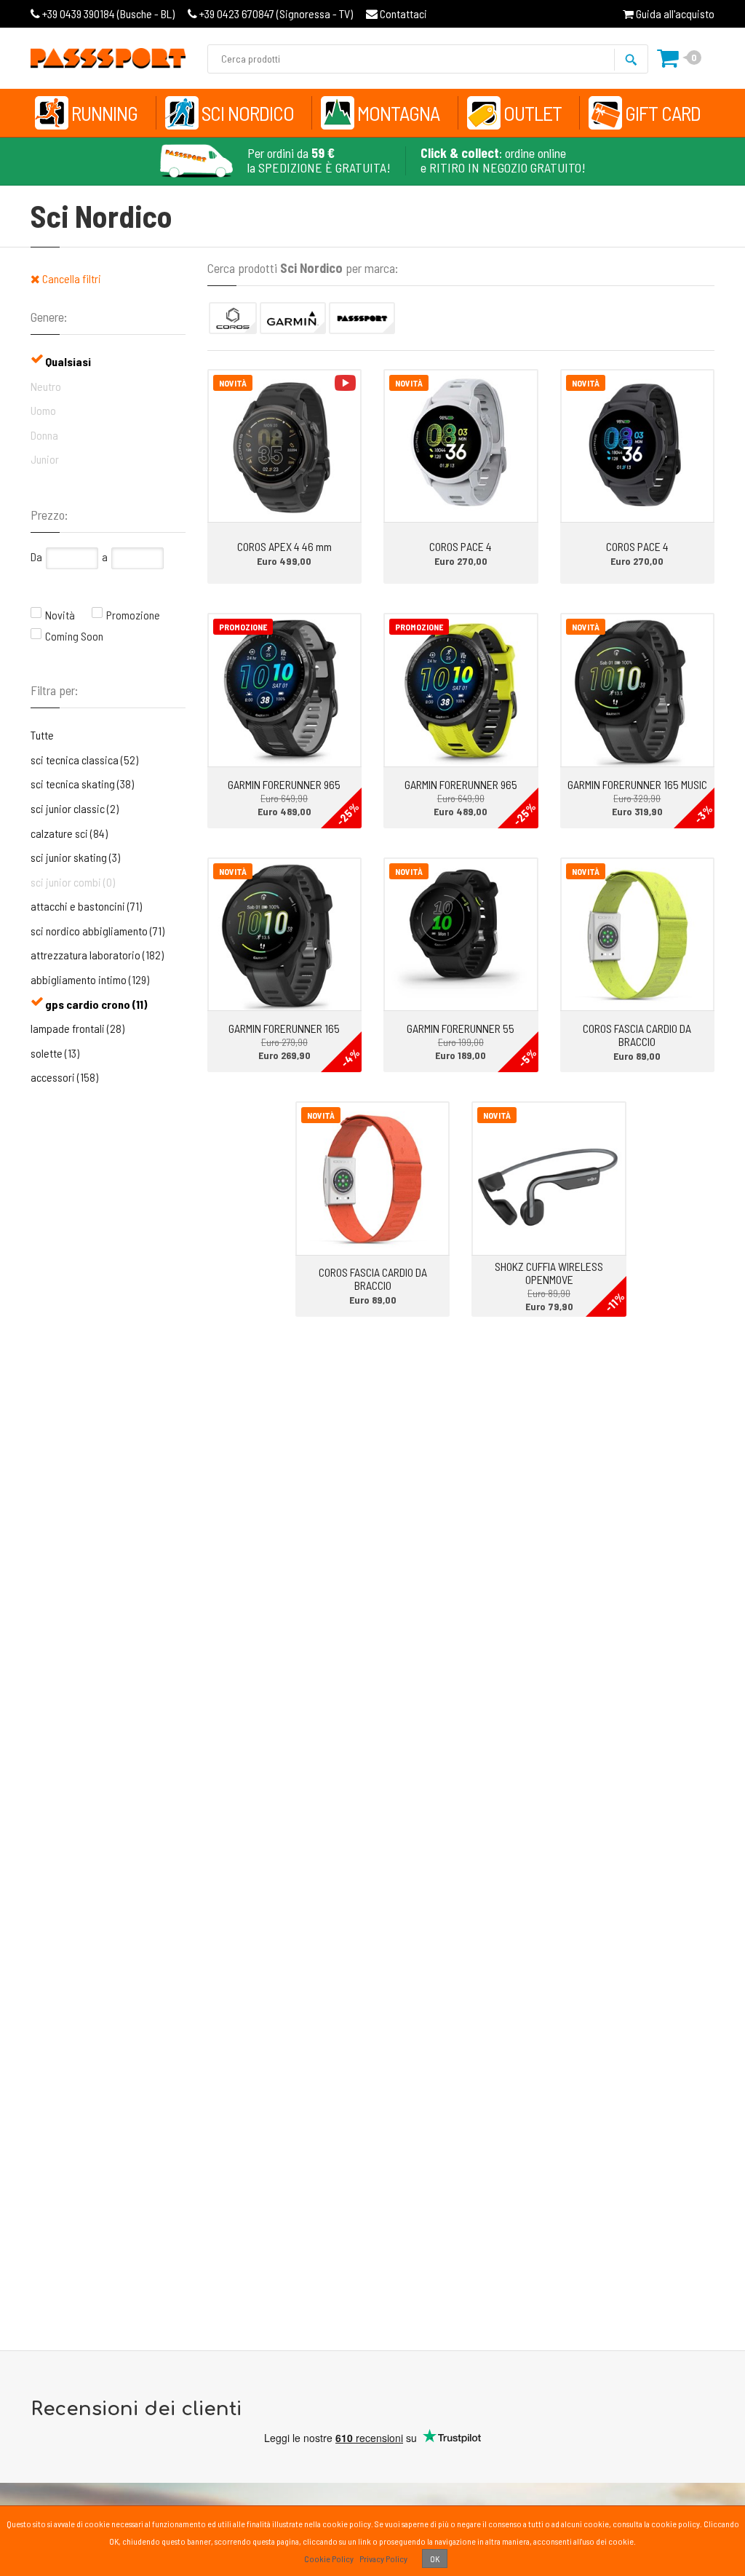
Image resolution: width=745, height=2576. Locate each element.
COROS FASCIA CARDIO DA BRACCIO (637, 1035)
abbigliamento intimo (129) (90, 979)
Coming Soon (74, 636)
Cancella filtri (71, 278)
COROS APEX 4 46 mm (284, 546)
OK (435, 2559)
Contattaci (402, 13)
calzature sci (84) (69, 833)
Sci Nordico (248, 113)
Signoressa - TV (276, 13)
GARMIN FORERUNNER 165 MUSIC (637, 784)
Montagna (398, 113)
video (345, 383)
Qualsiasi (68, 361)
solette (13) (55, 1053)
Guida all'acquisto (674, 13)
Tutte (42, 735)
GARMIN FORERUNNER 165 (284, 1028)
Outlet (533, 113)
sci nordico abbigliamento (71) (97, 931)
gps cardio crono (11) (96, 1004)
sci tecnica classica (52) (84, 760)
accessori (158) (64, 1077)
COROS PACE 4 (461, 546)
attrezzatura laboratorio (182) (97, 955)
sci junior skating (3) (75, 857)
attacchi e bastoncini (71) (86, 906)
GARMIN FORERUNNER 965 (284, 784)
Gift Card (663, 113)
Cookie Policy (329, 2559)
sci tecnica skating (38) (82, 784)
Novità (60, 615)
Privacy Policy (383, 2559)
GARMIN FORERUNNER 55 (461, 1028)
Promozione (133, 615)
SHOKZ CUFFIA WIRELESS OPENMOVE (549, 1273)
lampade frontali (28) (77, 1028)
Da (36, 556)
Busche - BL (108, 13)
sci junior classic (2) (75, 808)
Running (104, 113)
